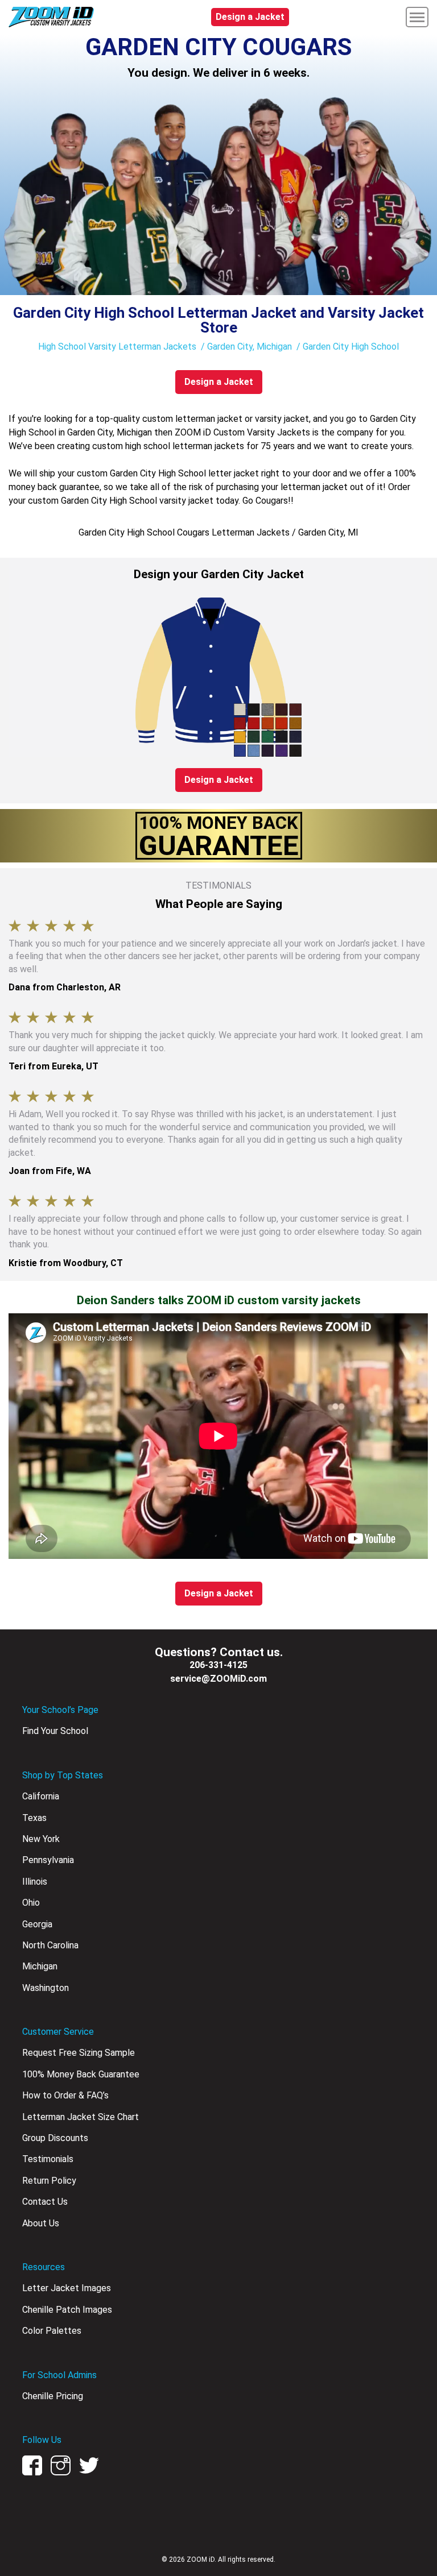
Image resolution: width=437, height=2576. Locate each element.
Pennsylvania (48, 1860)
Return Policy (49, 2181)
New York (41, 1839)
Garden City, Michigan (250, 347)
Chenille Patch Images (67, 2310)
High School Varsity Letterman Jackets (117, 347)
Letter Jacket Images (67, 2288)
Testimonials (48, 2159)
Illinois (35, 1882)
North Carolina (50, 1945)
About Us (41, 2223)
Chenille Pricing (53, 2396)
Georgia (37, 1924)
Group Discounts (55, 2138)
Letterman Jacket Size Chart (81, 2117)
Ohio (31, 1903)
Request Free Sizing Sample (79, 2053)
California (41, 1796)
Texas (34, 1818)
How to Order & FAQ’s (65, 2095)
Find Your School (55, 1731)
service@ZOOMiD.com (218, 1679)
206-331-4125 (218, 1665)
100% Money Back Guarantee (81, 2074)
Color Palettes (52, 2331)
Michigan (40, 1966)
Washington (46, 1988)
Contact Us (45, 2202)
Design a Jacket (250, 17)
